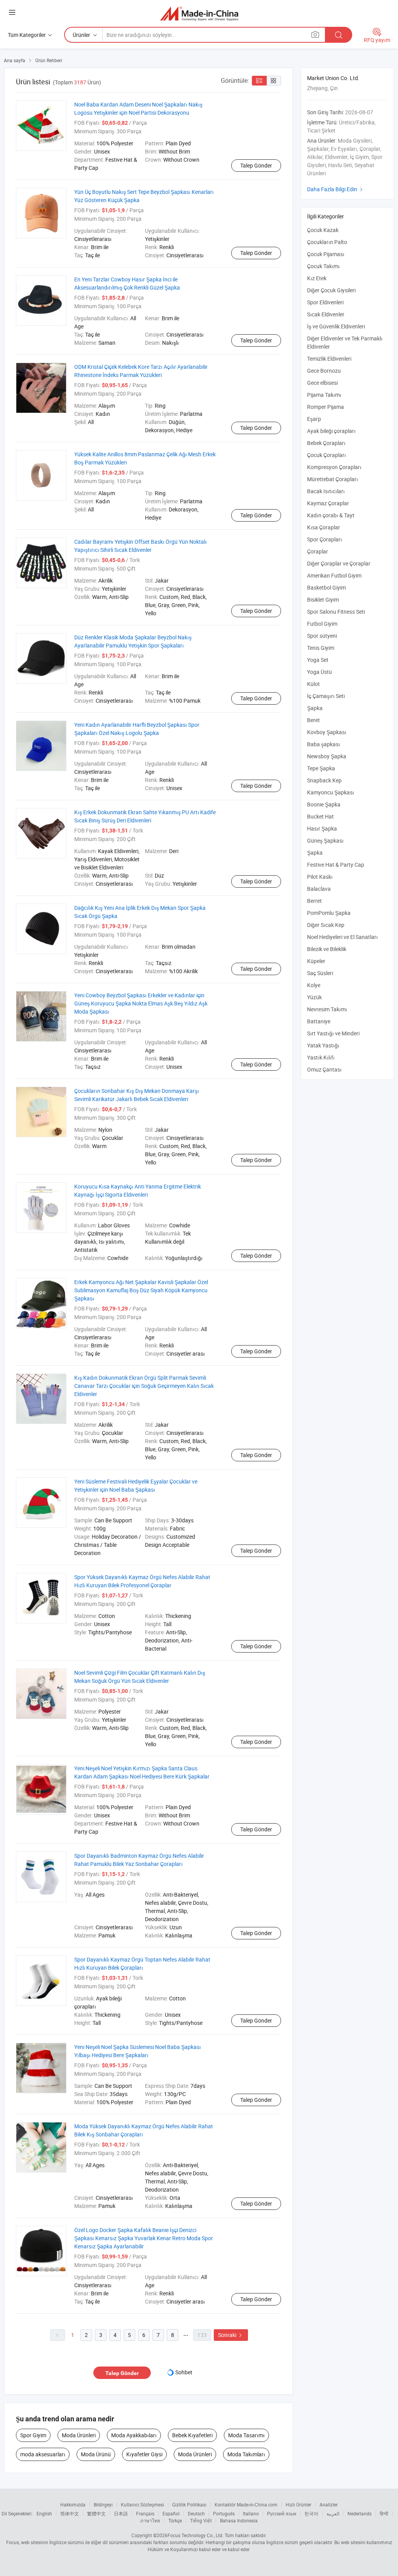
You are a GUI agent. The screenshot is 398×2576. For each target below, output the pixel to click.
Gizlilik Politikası (189, 2504)
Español (171, 2513)
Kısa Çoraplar (324, 527)
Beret (313, 720)
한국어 (311, 2513)
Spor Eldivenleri (325, 302)
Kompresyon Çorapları (334, 467)
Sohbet (184, 2372)
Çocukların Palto (327, 242)
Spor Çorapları (325, 539)
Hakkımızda (73, 2504)
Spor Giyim (33, 2435)
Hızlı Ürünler (298, 2504)
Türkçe (175, 2520)
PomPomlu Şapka (329, 913)
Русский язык (282, 2513)
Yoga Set (318, 660)
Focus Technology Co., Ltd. (196, 2535)
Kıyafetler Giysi (144, 2454)
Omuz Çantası (324, 1069)
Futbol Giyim (322, 624)
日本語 (121, 2513)
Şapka (315, 708)
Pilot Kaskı (320, 877)
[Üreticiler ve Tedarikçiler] (199, 13)
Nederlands (360, 2513)
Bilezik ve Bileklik (327, 949)
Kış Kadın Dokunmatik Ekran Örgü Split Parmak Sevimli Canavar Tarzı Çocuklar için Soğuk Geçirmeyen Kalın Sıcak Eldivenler (144, 1386)
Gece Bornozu (324, 371)
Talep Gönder (256, 165)
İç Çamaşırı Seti (326, 696)
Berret (314, 901)
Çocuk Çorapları (326, 455)
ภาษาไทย (150, 2520)
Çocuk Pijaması (326, 254)
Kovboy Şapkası (327, 732)
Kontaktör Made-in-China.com (246, 2504)
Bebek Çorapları (326, 443)
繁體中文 (96, 2513)
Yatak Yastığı (323, 1045)
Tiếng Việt (201, 2520)
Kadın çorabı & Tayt (331, 515)
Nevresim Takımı (327, 1009)
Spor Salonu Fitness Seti (336, 612)
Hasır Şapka (322, 828)
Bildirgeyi (103, 2504)
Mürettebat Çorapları (333, 479)
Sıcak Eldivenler (326, 314)
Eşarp (314, 419)
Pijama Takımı (324, 395)
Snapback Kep (324, 780)
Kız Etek (317, 278)
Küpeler (316, 961)
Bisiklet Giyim (323, 599)
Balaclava (319, 889)
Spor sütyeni (322, 636)
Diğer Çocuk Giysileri (331, 290)
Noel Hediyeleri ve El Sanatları (342, 937)
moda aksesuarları (43, 2454)
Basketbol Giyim (326, 587)
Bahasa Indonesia (239, 2520)
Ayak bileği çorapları (331, 431)
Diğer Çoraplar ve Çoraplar (339, 563)
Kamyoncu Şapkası (331, 792)
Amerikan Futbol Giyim (334, 575)
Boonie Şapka (324, 804)
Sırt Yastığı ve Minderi (333, 1033)
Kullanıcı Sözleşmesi (142, 2504)
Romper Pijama (326, 407)
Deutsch (196, 2513)
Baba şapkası (324, 744)
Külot (313, 684)
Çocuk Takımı (323, 266)
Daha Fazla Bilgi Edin (336, 189)
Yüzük (314, 997)
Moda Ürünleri (79, 2435)
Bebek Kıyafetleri (192, 2435)
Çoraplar (318, 551)
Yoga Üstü (319, 672)
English (44, 2513)
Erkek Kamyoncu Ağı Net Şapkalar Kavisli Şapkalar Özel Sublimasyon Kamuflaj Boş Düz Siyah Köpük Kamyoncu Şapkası (141, 1290)
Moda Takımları (246, 2454)
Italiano (251, 2513)
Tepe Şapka (321, 768)
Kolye (314, 985)
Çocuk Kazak (323, 230)
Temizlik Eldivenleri (329, 359)
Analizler (329, 2504)
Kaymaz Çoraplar (328, 503)
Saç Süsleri (320, 973)
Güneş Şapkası (325, 840)
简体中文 (70, 2513)
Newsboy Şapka (327, 756)
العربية (333, 2513)
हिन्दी (384, 2513)
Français (145, 2513)
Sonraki (231, 2335)
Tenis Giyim (321, 648)
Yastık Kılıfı (321, 1057)
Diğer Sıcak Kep (326, 925)
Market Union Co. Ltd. (333, 78)
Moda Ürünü (96, 2454)
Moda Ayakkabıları (134, 2435)
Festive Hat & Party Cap (336, 865)
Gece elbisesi (322, 383)
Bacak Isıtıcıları (326, 491)
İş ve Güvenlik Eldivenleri (336, 326)
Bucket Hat (320, 816)
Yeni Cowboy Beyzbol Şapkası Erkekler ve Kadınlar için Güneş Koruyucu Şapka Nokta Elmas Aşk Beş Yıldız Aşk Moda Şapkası (141, 1003)
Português (224, 2513)
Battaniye (319, 1021)
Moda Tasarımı (246, 2435)
